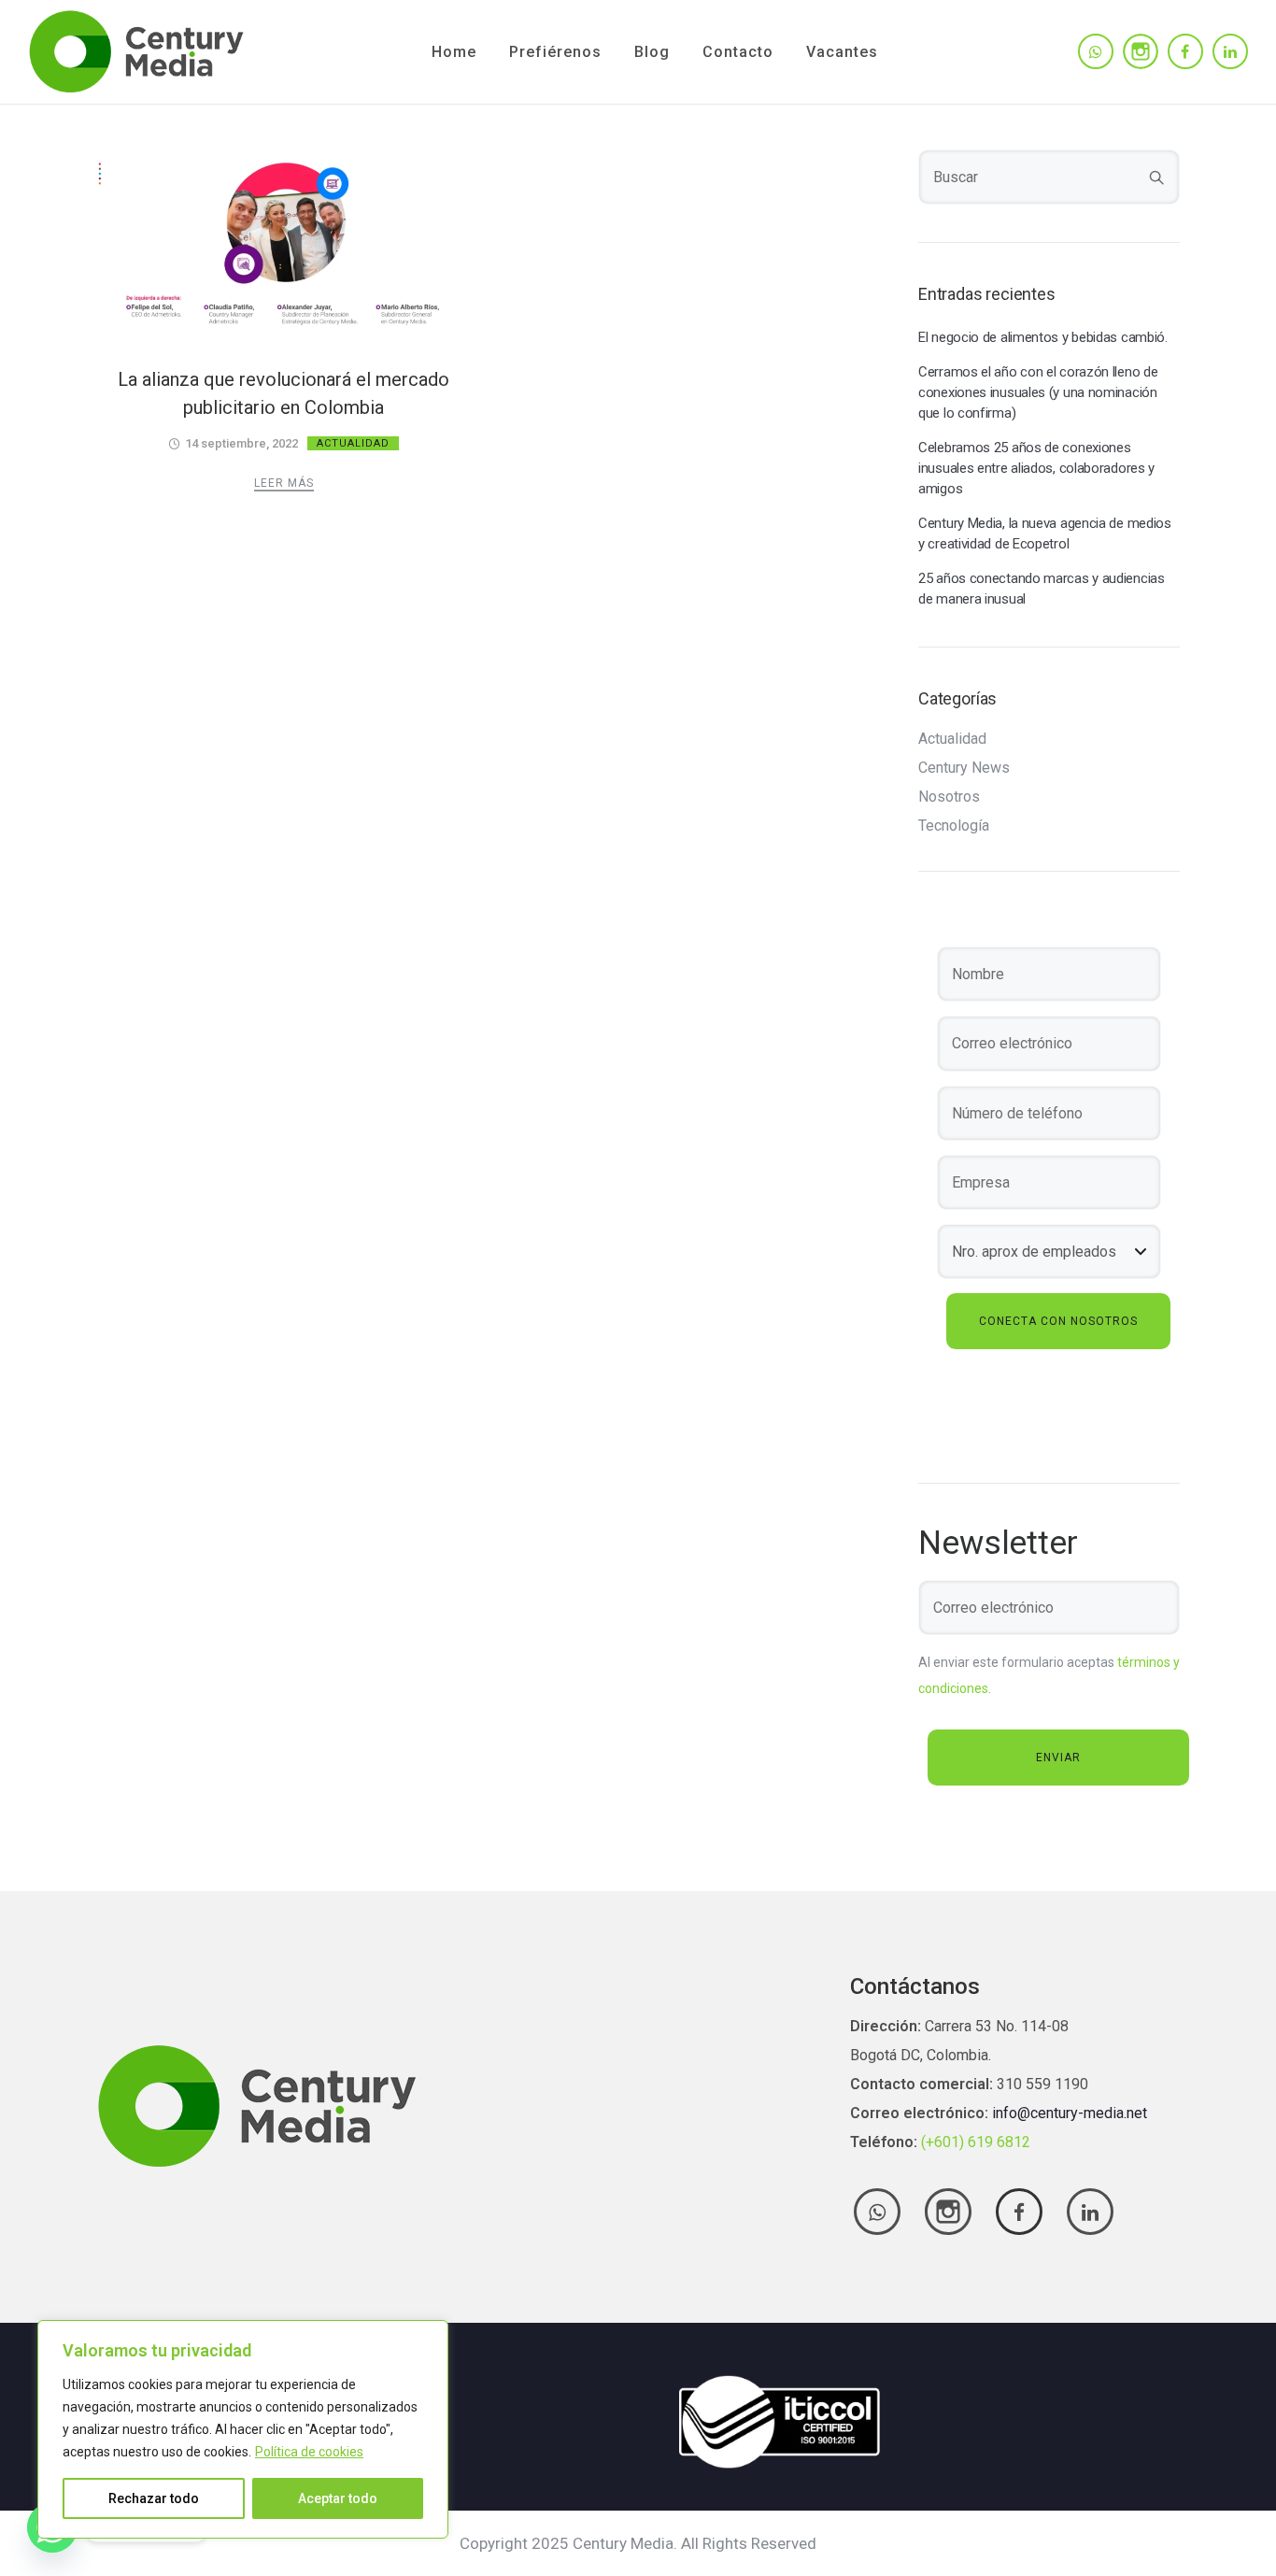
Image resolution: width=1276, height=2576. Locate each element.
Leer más (284, 483)
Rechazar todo (154, 2498)
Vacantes (842, 52)
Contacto (738, 52)
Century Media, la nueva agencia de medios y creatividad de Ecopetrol (1045, 534)
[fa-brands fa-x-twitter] (948, 2212)
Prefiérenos (555, 52)
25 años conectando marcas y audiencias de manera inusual (1042, 589)
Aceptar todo (338, 2498)
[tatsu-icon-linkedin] (1230, 51)
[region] (243, 2429)
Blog (652, 52)
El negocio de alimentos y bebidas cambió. (1043, 337)
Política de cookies (309, 2452)
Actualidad (353, 443)
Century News (964, 768)
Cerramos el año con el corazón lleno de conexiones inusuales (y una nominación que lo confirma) (1038, 392)
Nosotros (949, 797)
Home (454, 52)
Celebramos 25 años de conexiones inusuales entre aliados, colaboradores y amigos (1036, 468)
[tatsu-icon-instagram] (1141, 51)
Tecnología (954, 826)
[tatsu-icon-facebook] (1185, 51)
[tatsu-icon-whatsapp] (1096, 51)
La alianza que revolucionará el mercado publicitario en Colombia (284, 393)
